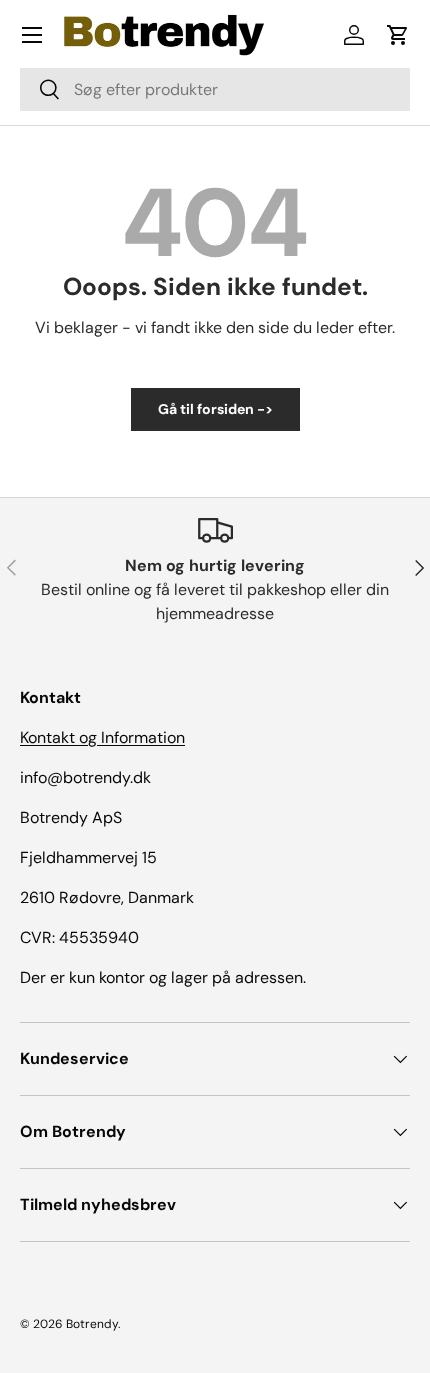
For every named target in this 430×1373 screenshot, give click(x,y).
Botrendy (92, 1324)
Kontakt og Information (102, 737)
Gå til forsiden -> (215, 409)
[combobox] (215, 89)
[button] (398, 35)
